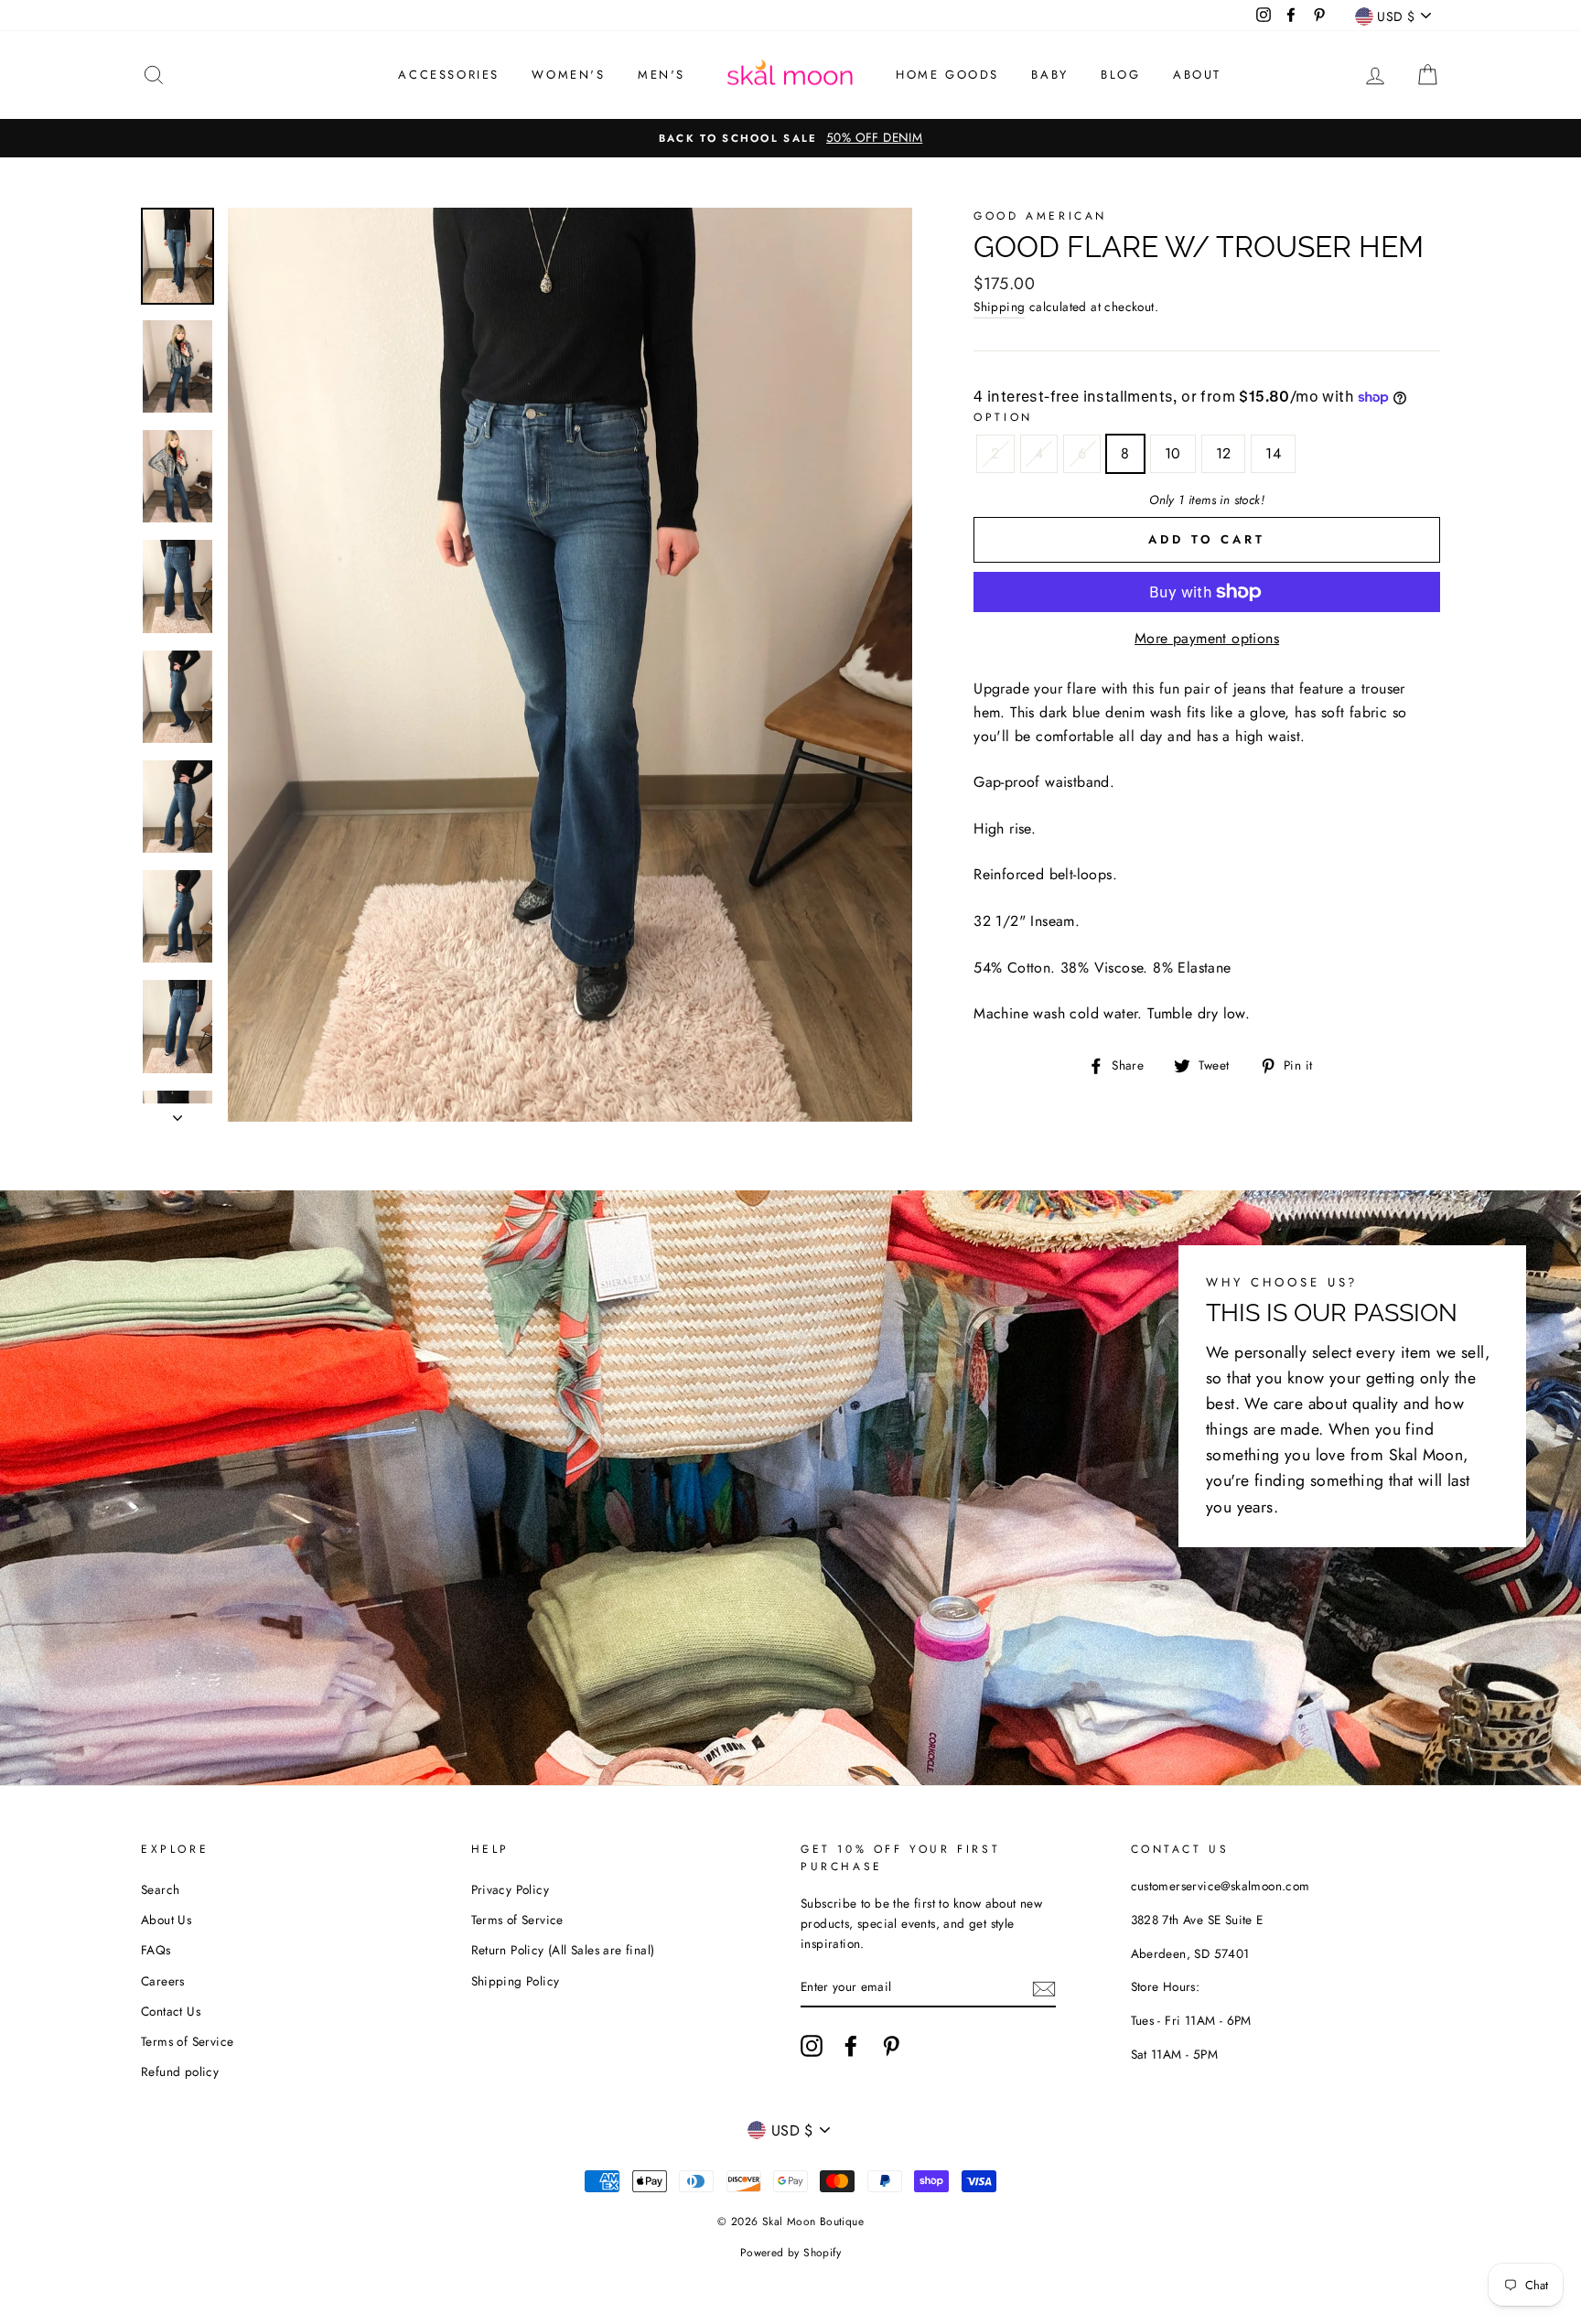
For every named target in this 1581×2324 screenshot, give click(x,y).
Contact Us (171, 2011)
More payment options (1207, 638)
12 (1224, 453)
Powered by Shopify (790, 2253)
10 (1173, 453)
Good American (1040, 216)
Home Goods (947, 75)
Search (160, 1889)
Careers (163, 1981)
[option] (790, 138)
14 (1273, 453)
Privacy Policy (511, 1889)
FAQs (156, 1950)
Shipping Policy (516, 1981)
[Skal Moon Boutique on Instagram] (812, 2046)
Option (1003, 417)
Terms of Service (187, 2041)
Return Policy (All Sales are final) (563, 1950)
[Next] (177, 1113)
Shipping (999, 307)
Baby (1049, 75)
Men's (661, 75)
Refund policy (180, 2071)
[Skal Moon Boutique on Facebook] (851, 2046)
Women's (568, 75)
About (1197, 75)
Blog (1120, 75)
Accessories (449, 75)
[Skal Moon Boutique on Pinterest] (891, 2046)
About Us (166, 1920)
